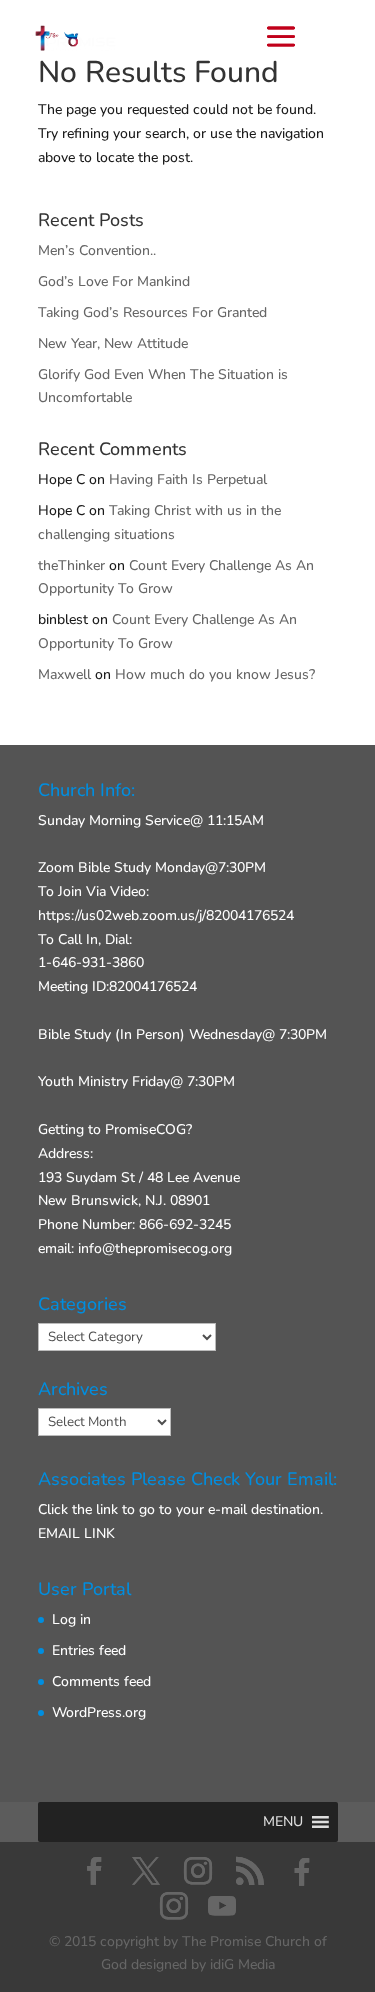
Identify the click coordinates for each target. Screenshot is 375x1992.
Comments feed (101, 1681)
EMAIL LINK (76, 1533)
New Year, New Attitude (113, 343)
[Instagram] (174, 1906)
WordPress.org (99, 1712)
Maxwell (64, 674)
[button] (283, 1822)
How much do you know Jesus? (215, 674)
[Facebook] (302, 1872)
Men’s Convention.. (97, 250)
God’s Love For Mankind (114, 281)
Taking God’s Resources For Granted (152, 312)
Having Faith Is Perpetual (188, 479)
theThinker (71, 565)
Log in (71, 1619)
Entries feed (89, 1650)
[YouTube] (222, 1906)
